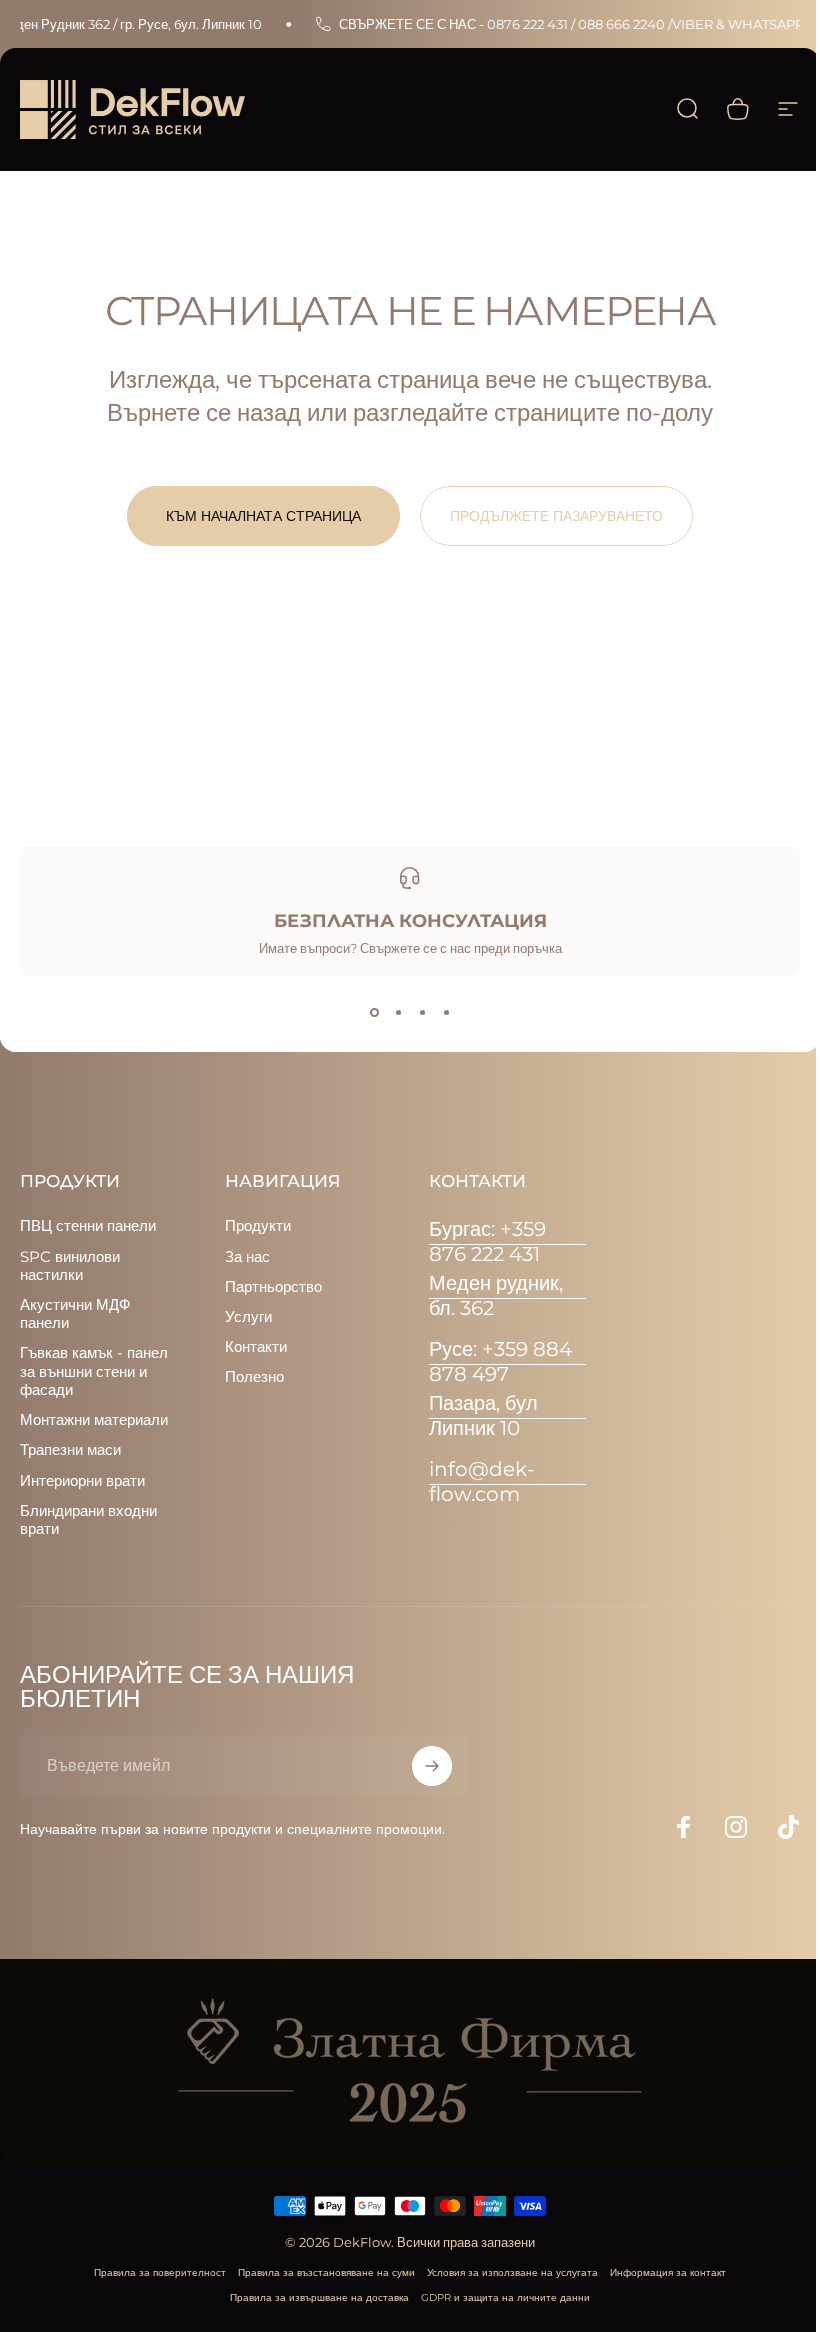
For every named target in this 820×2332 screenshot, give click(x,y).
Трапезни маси (70, 1450)
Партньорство (273, 1287)
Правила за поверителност (160, 2272)
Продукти (258, 1226)
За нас (247, 1257)
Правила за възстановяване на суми (326, 2272)
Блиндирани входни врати (88, 1520)
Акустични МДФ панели (75, 1314)
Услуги (248, 1317)
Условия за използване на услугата (512, 2272)
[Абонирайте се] (432, 1766)
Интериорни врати (82, 1481)
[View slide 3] (422, 1012)
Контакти (256, 1347)
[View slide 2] (398, 1012)
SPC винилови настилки (70, 1266)
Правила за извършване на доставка (319, 2297)
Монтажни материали (94, 1420)
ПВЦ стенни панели (88, 1226)
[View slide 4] (446, 1012)
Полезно (254, 1377)
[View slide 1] (374, 1012)
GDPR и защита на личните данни (505, 2297)
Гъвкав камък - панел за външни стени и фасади (94, 1371)
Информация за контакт (668, 2272)
